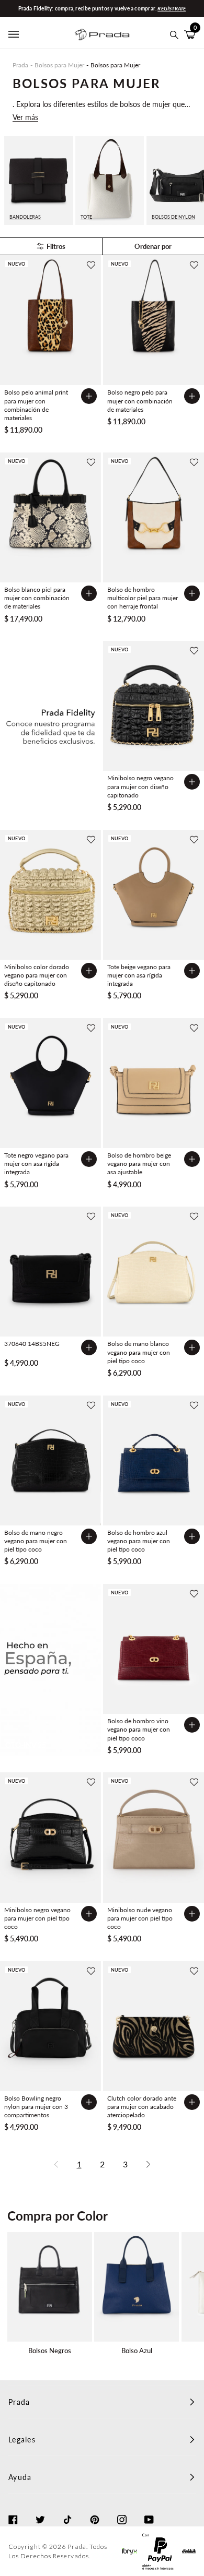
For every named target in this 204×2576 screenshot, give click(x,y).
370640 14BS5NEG (32, 1344)
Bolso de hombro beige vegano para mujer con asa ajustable (139, 1164)
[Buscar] (174, 35)
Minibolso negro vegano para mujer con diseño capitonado (140, 786)
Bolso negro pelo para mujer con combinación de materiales (140, 401)
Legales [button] (22, 2440)
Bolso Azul (137, 2351)
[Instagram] (122, 2510)
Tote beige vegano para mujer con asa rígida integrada (139, 975)
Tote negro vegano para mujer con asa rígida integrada (36, 1164)
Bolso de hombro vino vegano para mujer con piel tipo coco (139, 1729)
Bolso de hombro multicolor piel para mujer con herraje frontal (143, 598)
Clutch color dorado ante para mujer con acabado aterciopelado (142, 2107)
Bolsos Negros (50, 2351)
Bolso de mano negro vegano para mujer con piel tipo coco (36, 1541)
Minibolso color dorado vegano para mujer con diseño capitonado (37, 975)
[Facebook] (13, 2510)
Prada (20, 65)
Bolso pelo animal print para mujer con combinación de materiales (36, 405)
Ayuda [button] (20, 2477)
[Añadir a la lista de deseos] (91, 265)
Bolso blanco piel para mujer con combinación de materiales (37, 598)
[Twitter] (40, 2510)
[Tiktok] (67, 2510)
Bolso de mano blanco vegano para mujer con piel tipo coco (139, 1352)
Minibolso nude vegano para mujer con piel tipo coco (140, 1918)
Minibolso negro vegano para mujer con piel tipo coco (37, 1918)
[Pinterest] (95, 2510)
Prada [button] (19, 2402)
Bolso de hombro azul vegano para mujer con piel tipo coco (139, 1541)
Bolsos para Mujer (59, 65)
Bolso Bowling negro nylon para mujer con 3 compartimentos (36, 2107)
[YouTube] (149, 2510)
